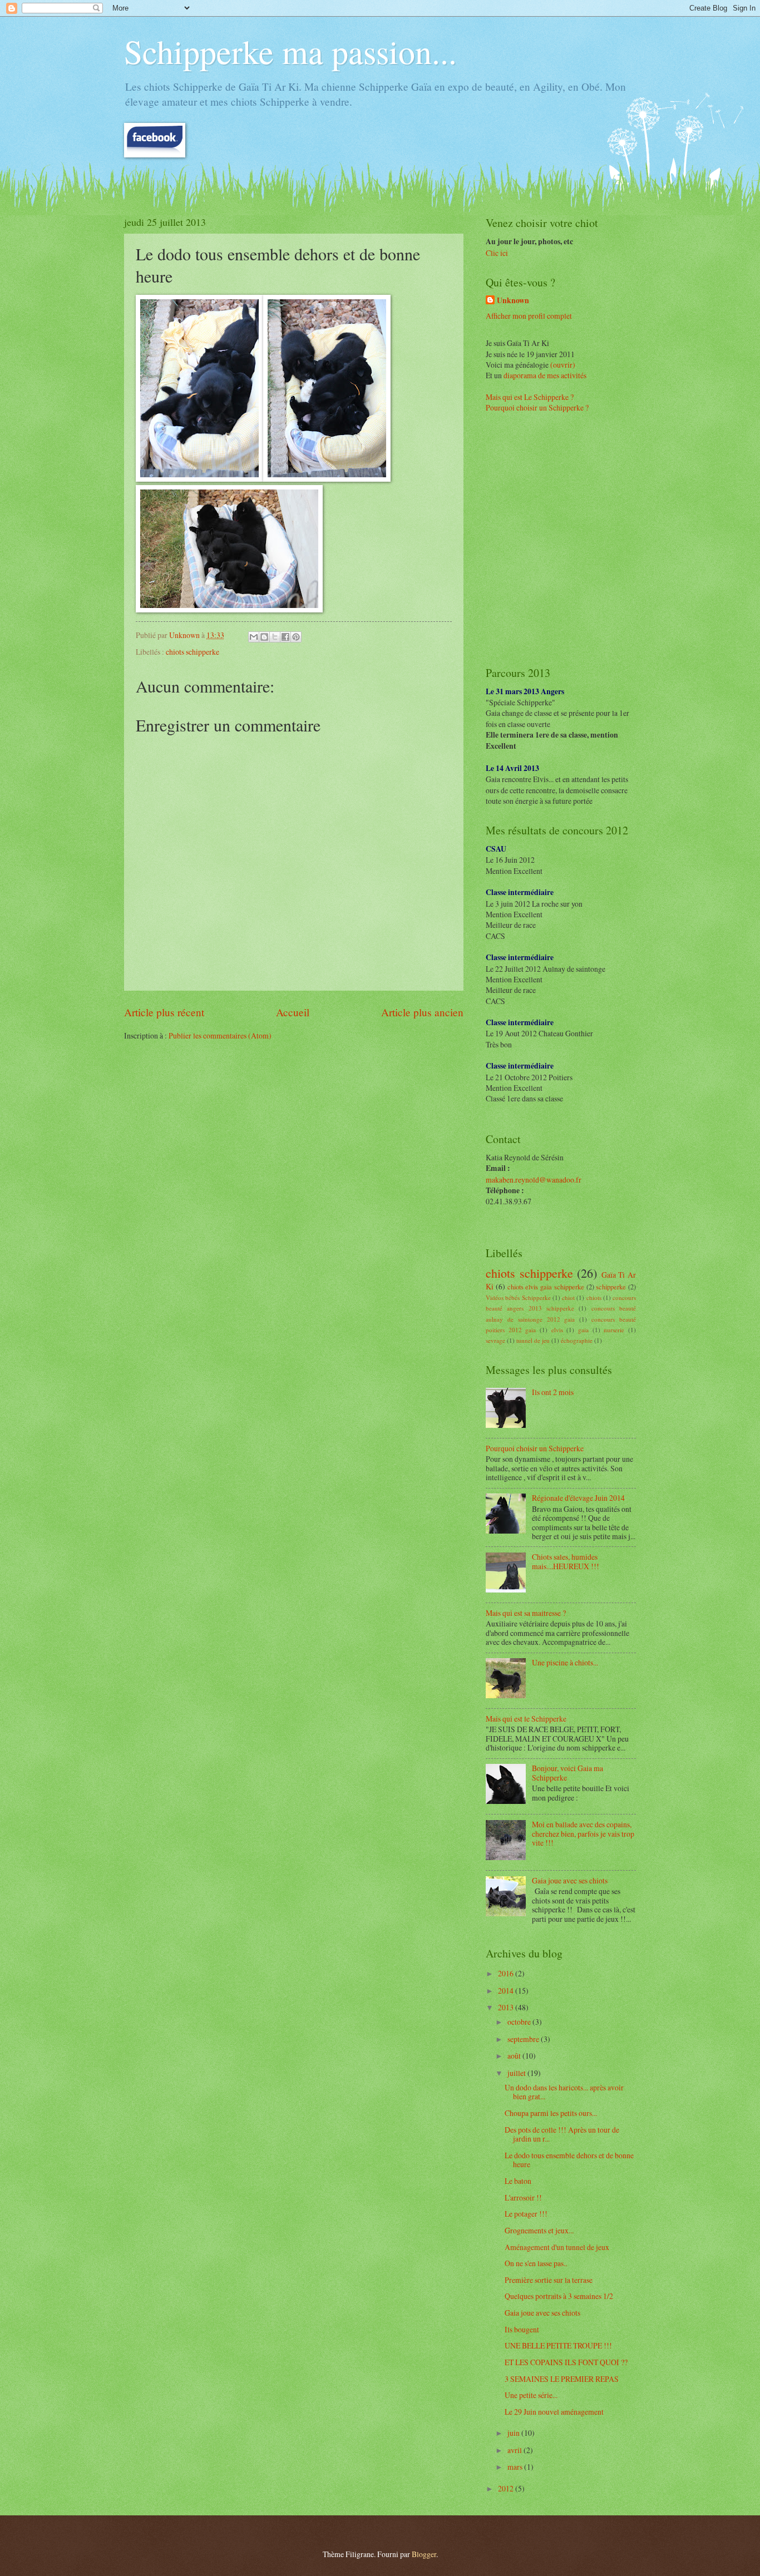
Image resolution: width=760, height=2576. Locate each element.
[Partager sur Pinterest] (296, 637)
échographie (577, 1340)
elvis (557, 1330)
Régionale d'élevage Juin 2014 (578, 1498)
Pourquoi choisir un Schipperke (535, 1448)
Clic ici (497, 253)
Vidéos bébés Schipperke (518, 1297)
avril (515, 2450)
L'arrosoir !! (523, 2197)
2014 (507, 1991)
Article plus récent (164, 1012)
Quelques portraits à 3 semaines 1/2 (559, 2296)
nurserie (614, 1330)
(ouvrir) (563, 365)
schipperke (611, 1287)
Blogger (424, 2554)
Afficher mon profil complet (529, 316)
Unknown (513, 301)
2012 (507, 2488)
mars (516, 2467)
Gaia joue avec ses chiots (570, 1880)
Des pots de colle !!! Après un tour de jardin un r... (562, 2134)
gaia (583, 1330)
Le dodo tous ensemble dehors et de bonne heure (569, 2160)
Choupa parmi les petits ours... (551, 2113)
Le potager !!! (526, 2214)
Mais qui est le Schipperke (526, 1719)
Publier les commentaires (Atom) (220, 1035)
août (515, 2056)
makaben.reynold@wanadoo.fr (534, 1180)
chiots (594, 1297)
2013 (507, 2007)
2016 (507, 1973)
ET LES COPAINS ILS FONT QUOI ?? (566, 2362)
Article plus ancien (422, 1012)
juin (514, 2433)
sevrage (495, 1340)
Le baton (518, 2181)
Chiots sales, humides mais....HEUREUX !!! (566, 1561)
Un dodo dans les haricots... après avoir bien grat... (564, 2092)
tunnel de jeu (533, 1340)
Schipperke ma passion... (290, 51)
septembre (524, 2039)
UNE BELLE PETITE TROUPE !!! (558, 2345)
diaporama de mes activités (545, 375)
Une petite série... (531, 2395)
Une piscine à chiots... (565, 1662)
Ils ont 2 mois (553, 1392)
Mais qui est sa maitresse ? (526, 1613)
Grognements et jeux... (539, 2230)
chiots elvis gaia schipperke (546, 1287)
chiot (568, 1297)
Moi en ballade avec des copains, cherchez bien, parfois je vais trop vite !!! (583, 1833)
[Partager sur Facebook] (285, 637)
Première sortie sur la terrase (549, 2280)
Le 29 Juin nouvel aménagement (554, 2412)
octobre (520, 2022)
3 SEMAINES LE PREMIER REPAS (562, 2379)
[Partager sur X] (275, 637)
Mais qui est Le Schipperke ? (530, 397)
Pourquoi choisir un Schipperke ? (537, 407)
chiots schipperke (193, 652)
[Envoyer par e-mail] (254, 637)
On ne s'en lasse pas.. (536, 2263)
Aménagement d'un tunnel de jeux (557, 2247)
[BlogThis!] (264, 637)
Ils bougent (522, 2329)
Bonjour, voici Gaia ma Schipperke (567, 1773)
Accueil (293, 1012)
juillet (517, 2073)
